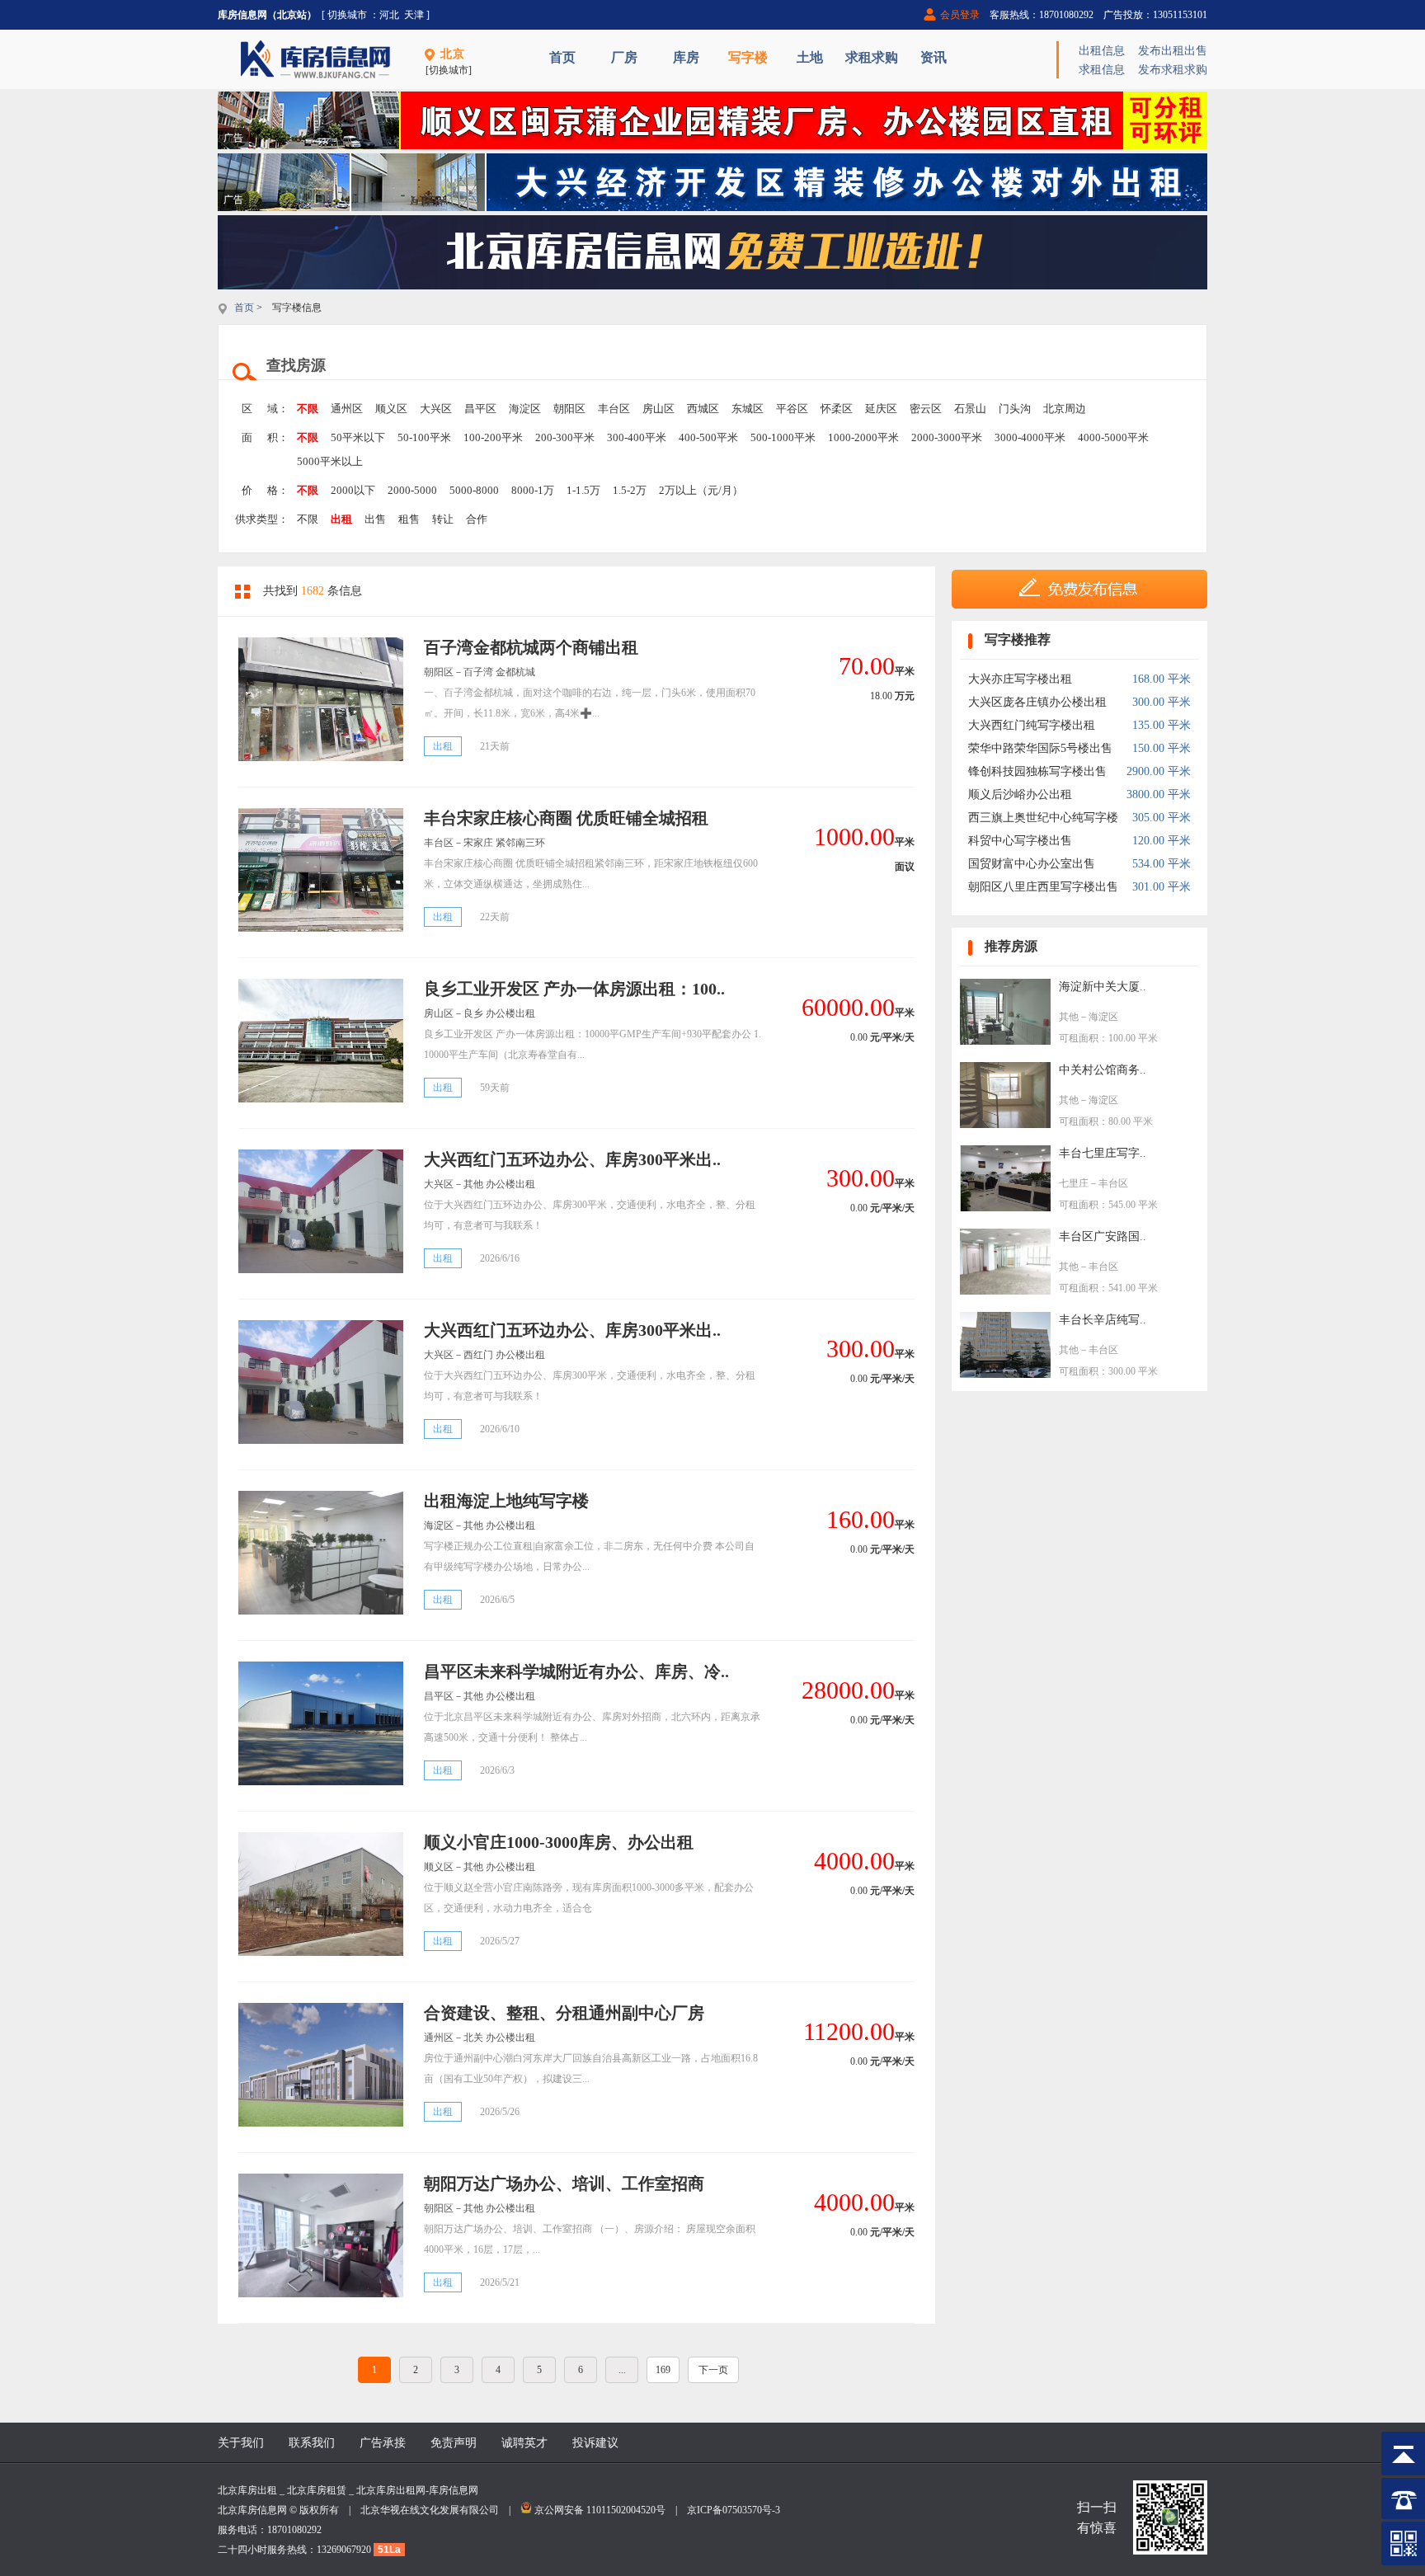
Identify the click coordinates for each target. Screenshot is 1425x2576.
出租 (341, 519)
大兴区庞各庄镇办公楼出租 (1037, 702)
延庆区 (881, 409)
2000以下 (353, 490)
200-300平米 (565, 437)
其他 (1069, 1017)
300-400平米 (637, 437)
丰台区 (614, 409)
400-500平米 (708, 437)
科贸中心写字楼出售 (1020, 841)
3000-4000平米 (1030, 437)
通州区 (347, 409)
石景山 (970, 409)
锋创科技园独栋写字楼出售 (1037, 771)
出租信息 (1102, 51)
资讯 (934, 57)
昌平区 (480, 409)
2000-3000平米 (947, 437)
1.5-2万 (630, 490)
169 (663, 2370)
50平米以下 (358, 437)
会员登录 (960, 15)
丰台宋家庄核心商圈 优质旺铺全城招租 (566, 818)
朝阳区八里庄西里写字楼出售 (1043, 887)
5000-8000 (474, 490)
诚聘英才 (524, 2443)
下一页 (713, 2370)
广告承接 (383, 2443)
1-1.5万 (583, 490)
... (622, 2370)
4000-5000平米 (1113, 437)
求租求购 (872, 57)
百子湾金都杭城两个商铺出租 (531, 647)
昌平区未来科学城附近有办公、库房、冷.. (576, 1671)
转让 (443, 519)
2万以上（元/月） (701, 490)
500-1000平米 (783, 437)
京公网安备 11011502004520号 (600, 2510)
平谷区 (792, 409)
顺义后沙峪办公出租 (1020, 794)
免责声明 (454, 2443)
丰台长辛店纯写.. (1103, 1320)
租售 (409, 519)
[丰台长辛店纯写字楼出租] (1005, 1374)
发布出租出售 (1173, 51)
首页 (562, 57)
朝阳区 (569, 409)
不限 (308, 409)
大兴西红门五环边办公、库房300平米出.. (572, 1159)
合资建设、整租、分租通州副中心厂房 (564, 2013)
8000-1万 (533, 490)
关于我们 (241, 2443)
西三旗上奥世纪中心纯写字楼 (1043, 818)
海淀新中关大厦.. (1103, 987)
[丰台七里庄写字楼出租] (1005, 1208)
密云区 (926, 409)
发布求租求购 (1173, 70)
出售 (375, 519)
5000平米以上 (330, 461)
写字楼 (748, 57)
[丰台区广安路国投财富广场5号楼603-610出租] (1005, 1291)
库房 (686, 57)
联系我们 (312, 2443)
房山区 (658, 409)
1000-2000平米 (863, 437)
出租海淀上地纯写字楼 (506, 1501)
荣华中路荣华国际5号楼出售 (1040, 748)
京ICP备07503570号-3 (734, 2510)
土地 (810, 57)
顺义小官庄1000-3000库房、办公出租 (559, 1842)
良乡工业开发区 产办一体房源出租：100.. (574, 989)
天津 (414, 15)
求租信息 (1102, 70)
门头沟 (1015, 409)
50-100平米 (424, 437)
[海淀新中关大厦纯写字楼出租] (1005, 1041)
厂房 (624, 57)
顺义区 (391, 409)
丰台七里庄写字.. (1103, 1153)
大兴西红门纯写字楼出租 (1032, 725)
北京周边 (1065, 409)
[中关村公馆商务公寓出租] (1005, 1124)
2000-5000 (412, 490)
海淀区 (525, 409)
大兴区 (436, 409)
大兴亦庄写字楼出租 (1020, 679)
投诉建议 (595, 2443)
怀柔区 (837, 409)
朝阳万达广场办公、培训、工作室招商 (564, 2183)
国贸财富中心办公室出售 (1032, 864)
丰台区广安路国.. (1103, 1236)
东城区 (748, 409)
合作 (477, 519)
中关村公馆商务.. (1103, 1070)
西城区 (703, 409)
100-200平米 (493, 437)
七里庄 (1074, 1183)
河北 (389, 15)
